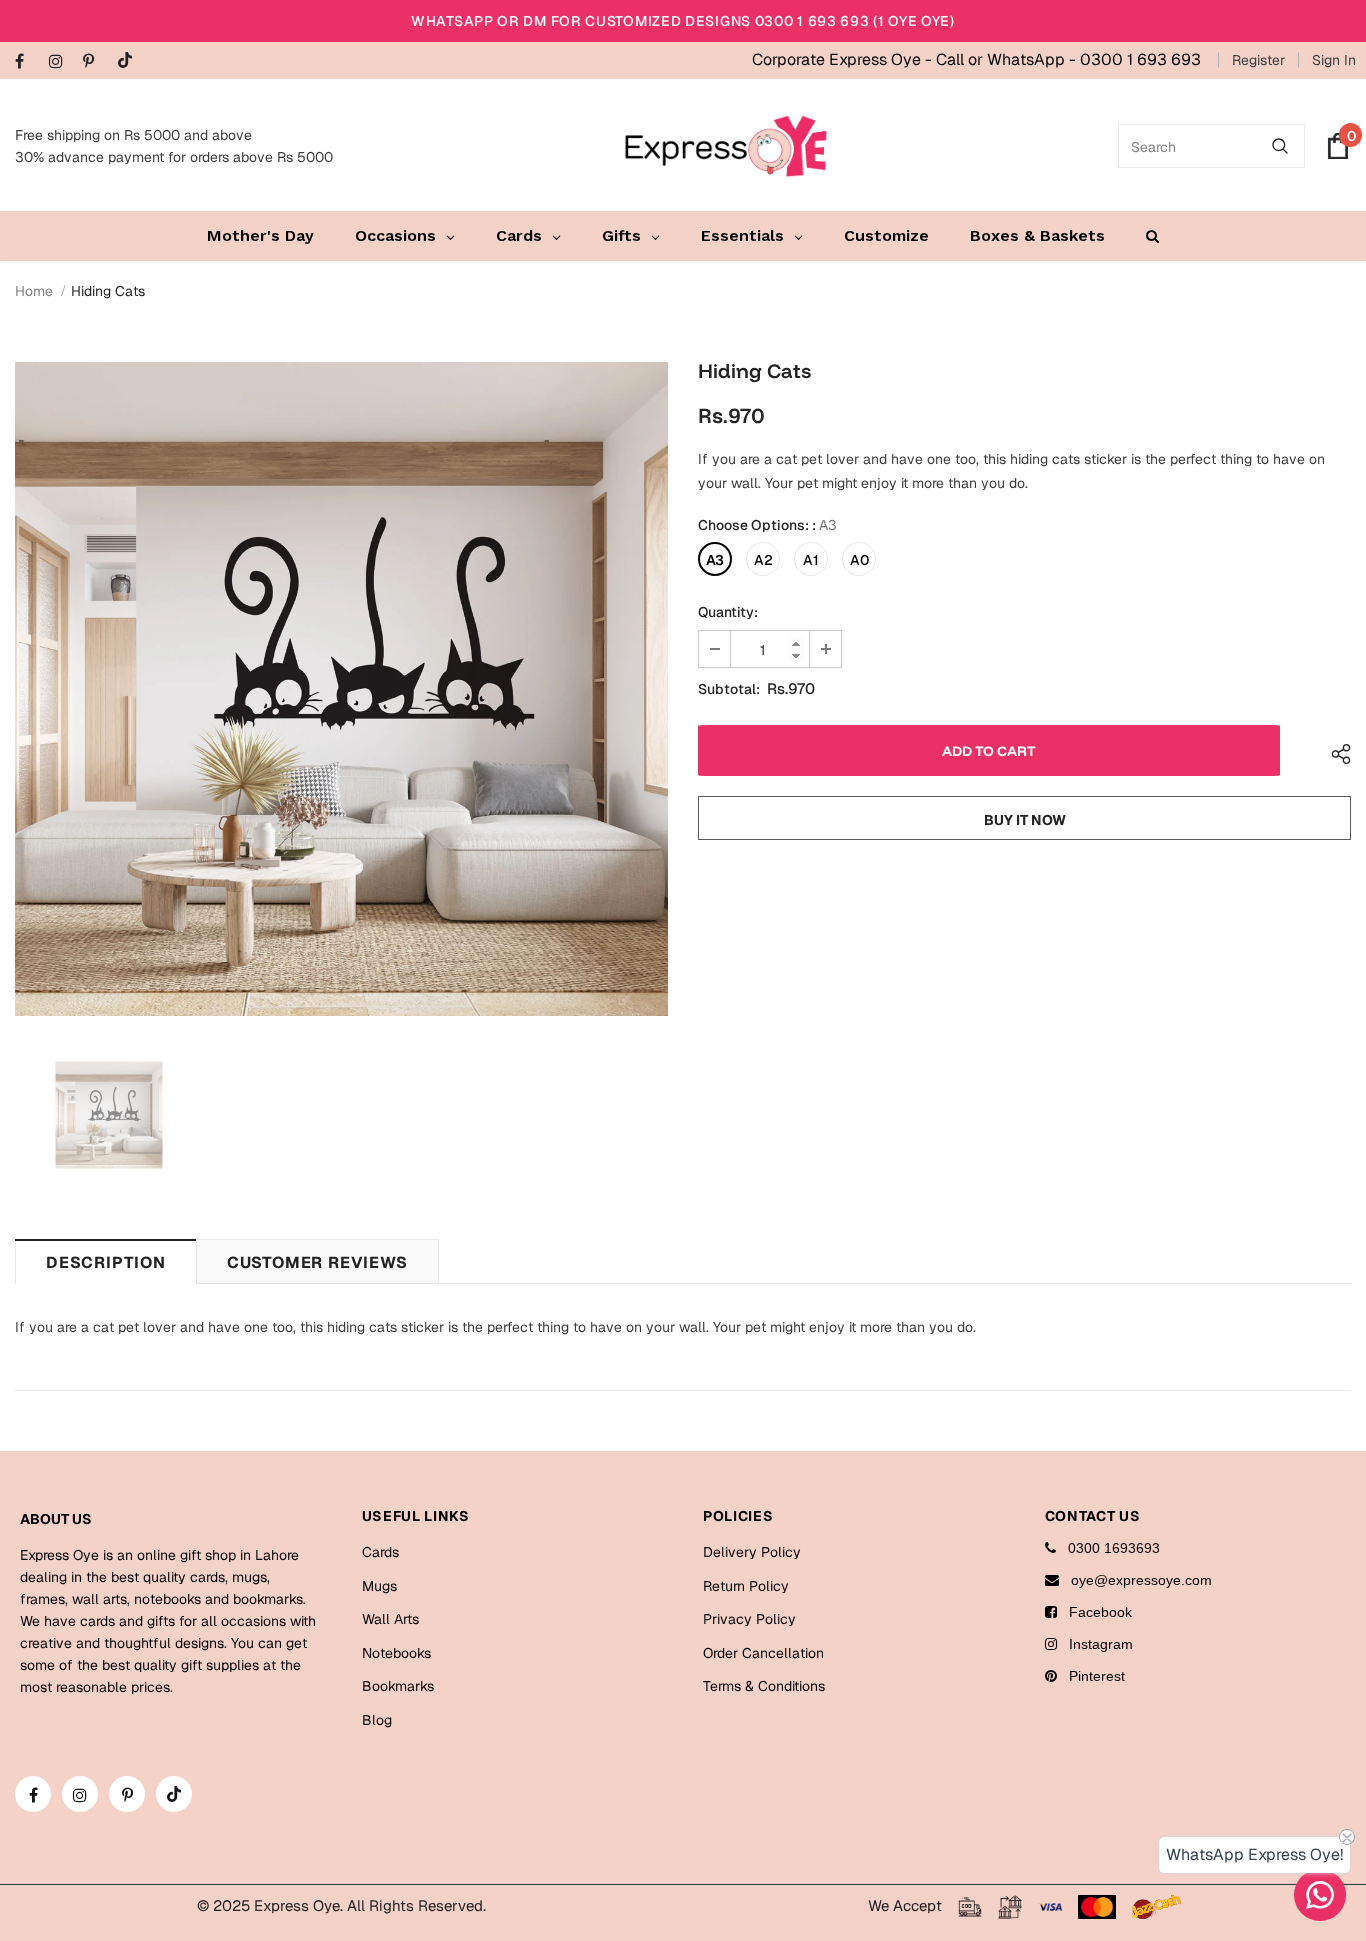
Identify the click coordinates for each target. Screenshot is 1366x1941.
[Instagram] (61, 62)
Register (1258, 60)
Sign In (1334, 60)
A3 (715, 560)
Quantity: (728, 612)
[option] (341, 689)
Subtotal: (729, 689)
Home (34, 291)
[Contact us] (1320, 1895)
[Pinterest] (95, 62)
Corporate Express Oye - (844, 59)
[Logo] (726, 146)
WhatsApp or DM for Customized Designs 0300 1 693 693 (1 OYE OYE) (683, 21)
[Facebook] (27, 62)
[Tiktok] (129, 61)
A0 (859, 560)
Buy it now (1025, 820)
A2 (763, 560)
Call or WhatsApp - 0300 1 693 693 (1068, 59)
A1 (811, 560)
